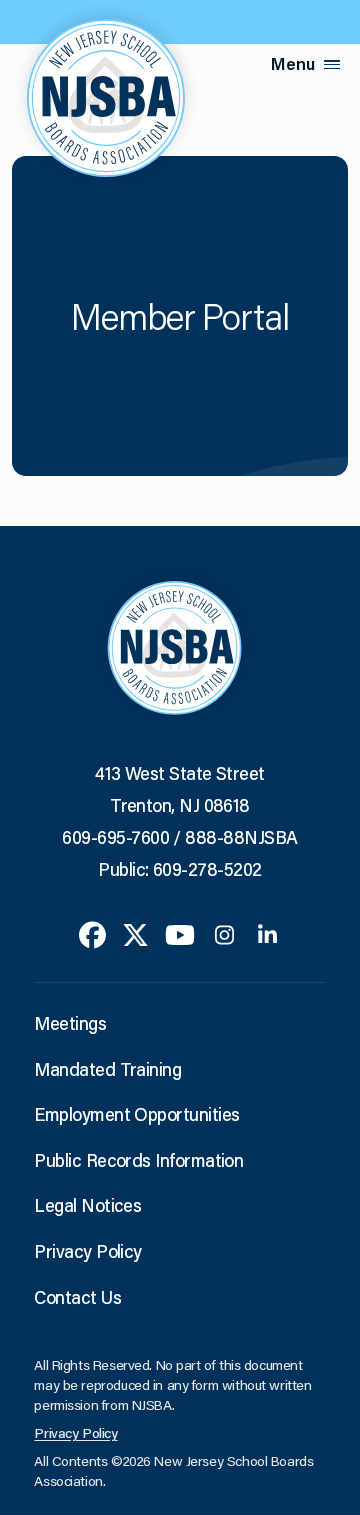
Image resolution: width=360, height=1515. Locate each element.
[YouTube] (180, 933)
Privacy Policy (87, 1251)
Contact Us (77, 1297)
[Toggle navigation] (332, 64)
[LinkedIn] (267, 933)
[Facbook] (92, 933)
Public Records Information (138, 1160)
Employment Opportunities (136, 1114)
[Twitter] (135, 933)
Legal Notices (87, 1205)
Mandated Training (107, 1069)
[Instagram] (224, 933)
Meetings (70, 1023)
